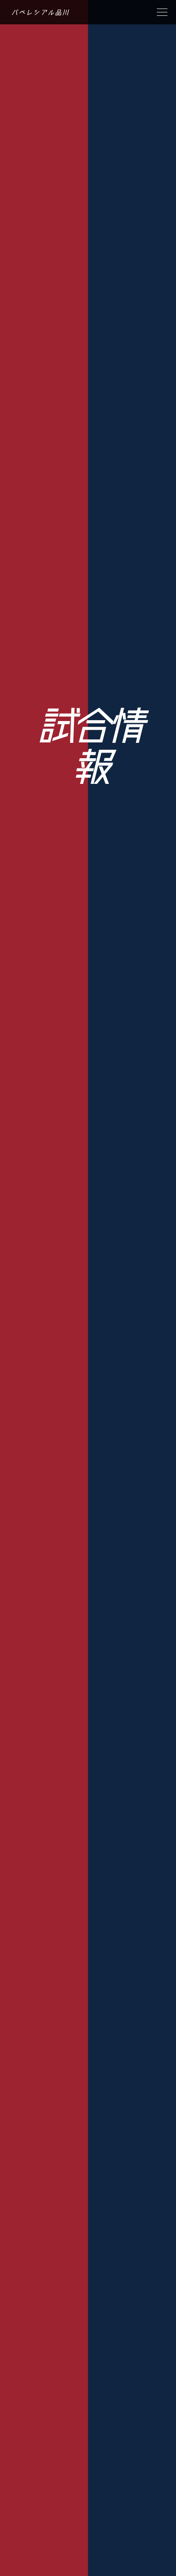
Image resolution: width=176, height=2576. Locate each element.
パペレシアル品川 (40, 12)
